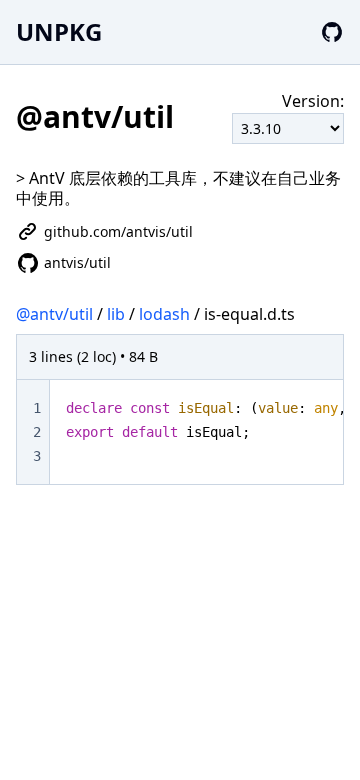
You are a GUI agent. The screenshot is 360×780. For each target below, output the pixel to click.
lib (116, 314)
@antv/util (54, 314)
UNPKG (59, 31)
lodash (164, 314)
